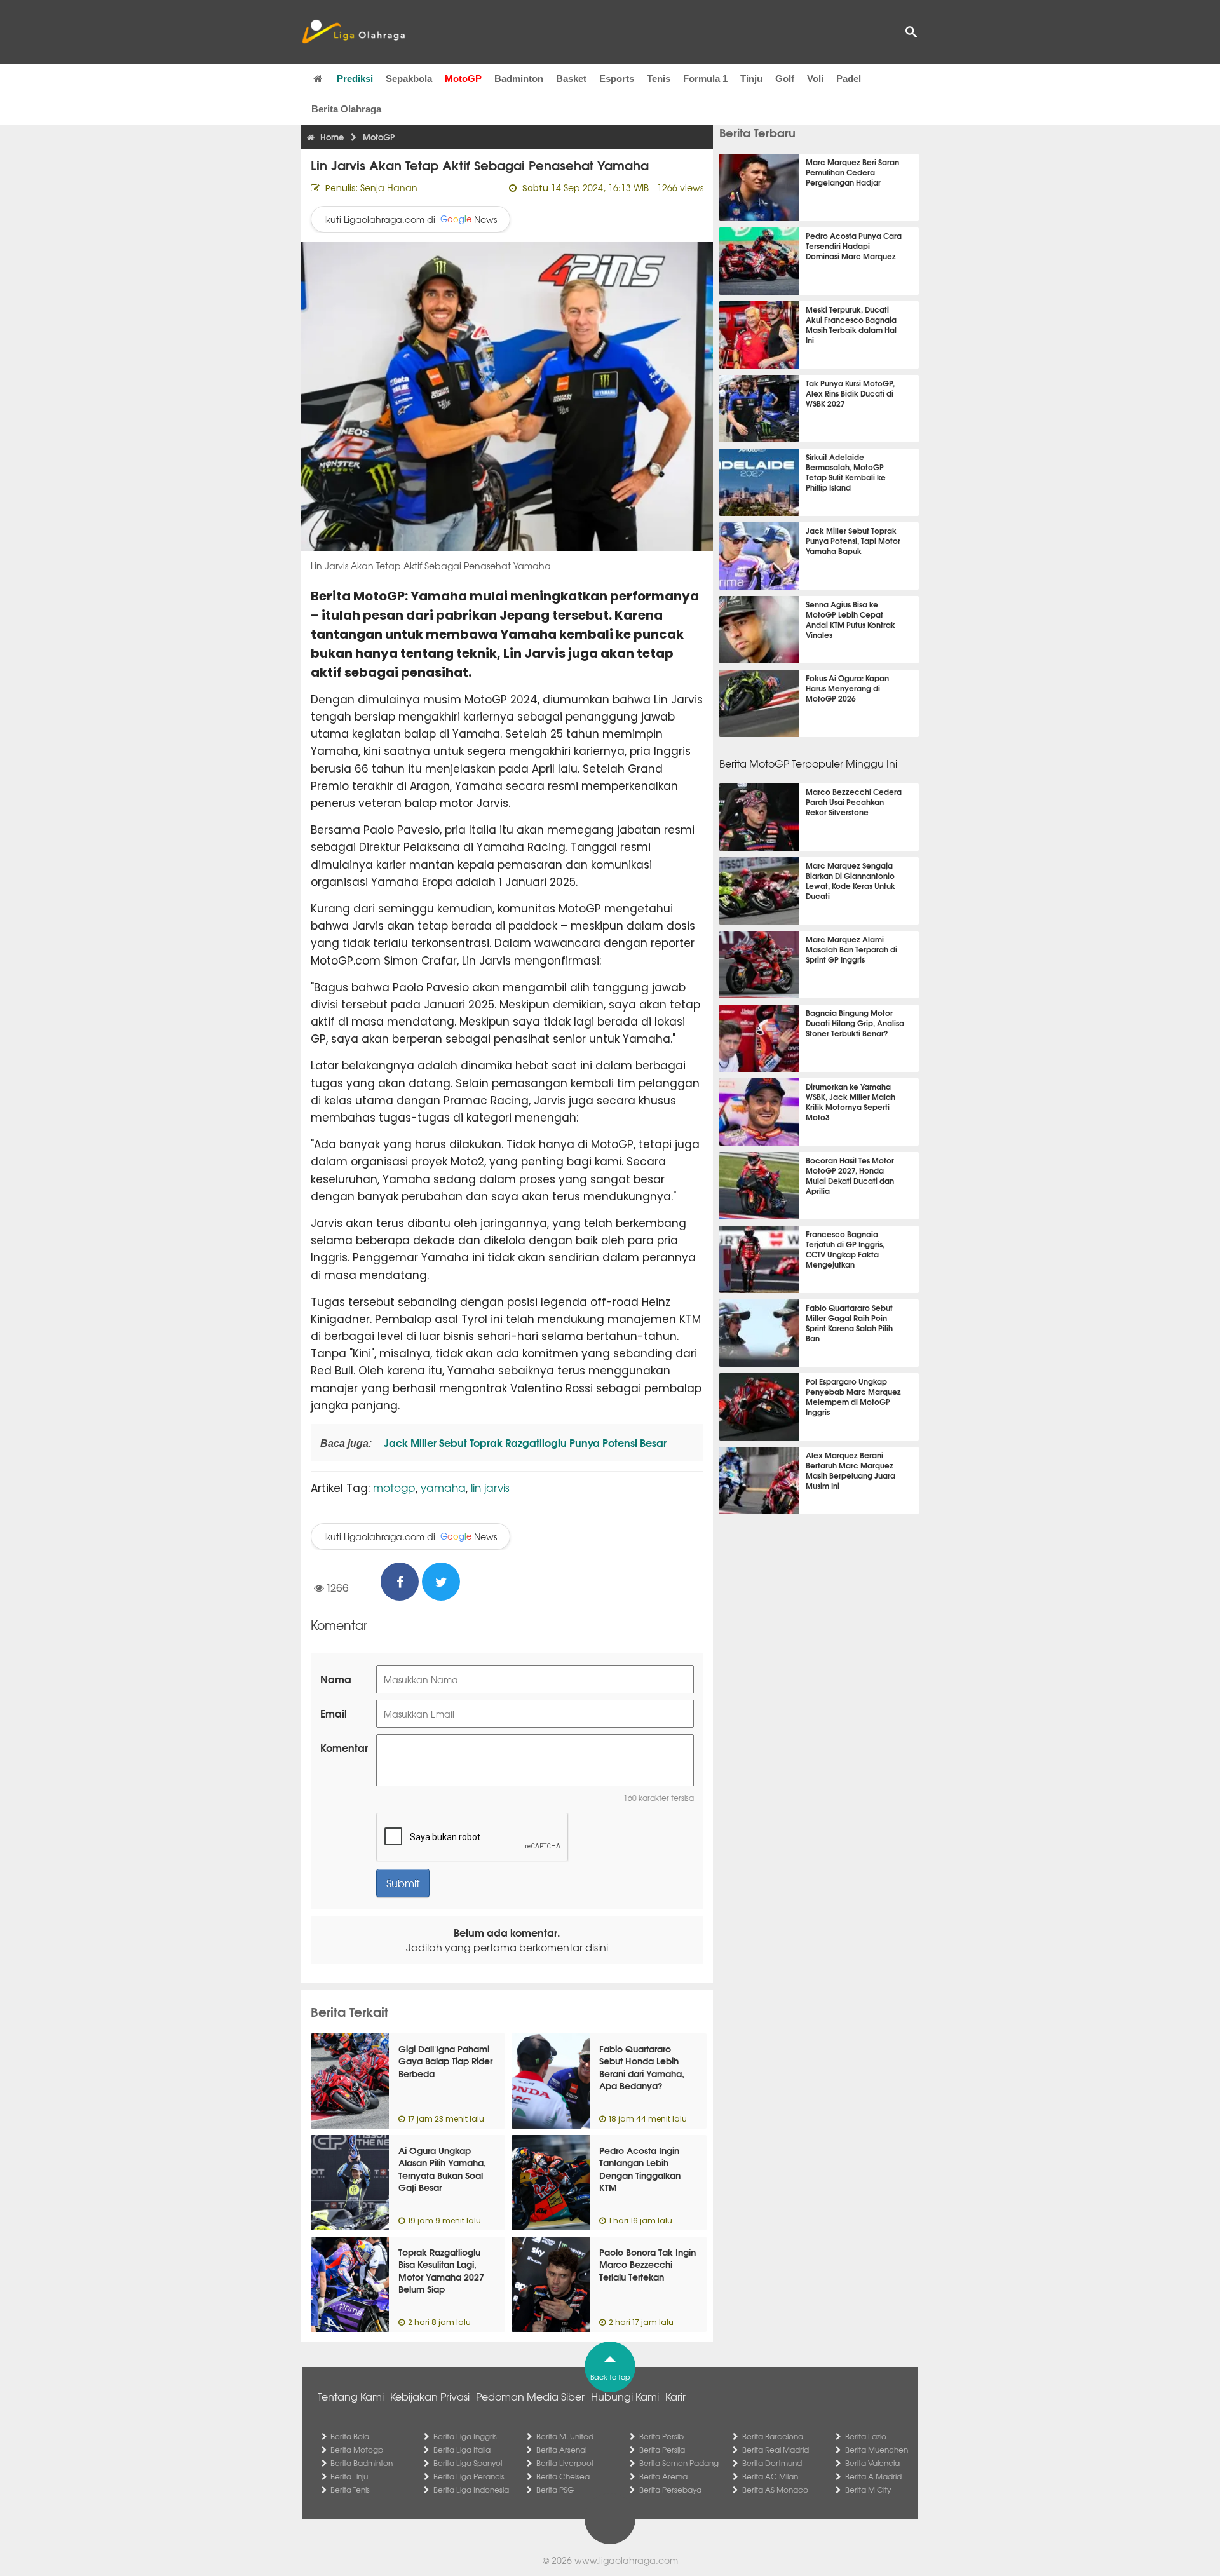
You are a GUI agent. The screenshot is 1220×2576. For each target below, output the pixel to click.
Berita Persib (661, 2436)
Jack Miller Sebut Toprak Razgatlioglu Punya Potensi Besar (524, 1442)
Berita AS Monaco (775, 2490)
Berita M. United (565, 2436)
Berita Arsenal (561, 2450)
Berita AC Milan (770, 2476)
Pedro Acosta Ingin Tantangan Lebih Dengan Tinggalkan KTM (640, 2169)
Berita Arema (663, 2476)
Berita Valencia (872, 2463)
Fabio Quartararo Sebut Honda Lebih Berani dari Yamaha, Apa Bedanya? (642, 2067)
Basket (571, 78)
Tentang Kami (351, 2396)
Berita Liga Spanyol (468, 2463)
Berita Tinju (349, 2476)
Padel (849, 78)
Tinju (751, 78)
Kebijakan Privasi (430, 2396)
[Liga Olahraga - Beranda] (353, 32)
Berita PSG (555, 2490)
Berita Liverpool (565, 2463)
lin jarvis (490, 1487)
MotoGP (463, 78)
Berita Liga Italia (462, 2450)
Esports (617, 78)
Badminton (519, 78)
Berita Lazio (866, 2436)
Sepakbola (409, 78)
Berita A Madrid (873, 2476)
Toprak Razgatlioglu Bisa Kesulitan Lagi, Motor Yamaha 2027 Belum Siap (441, 2271)
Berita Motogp (357, 2450)
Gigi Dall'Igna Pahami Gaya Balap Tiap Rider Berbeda (445, 2061)
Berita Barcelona (773, 2436)
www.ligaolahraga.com (626, 2560)
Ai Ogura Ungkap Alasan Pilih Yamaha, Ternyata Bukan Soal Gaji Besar (442, 2169)
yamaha (443, 1487)
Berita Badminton (362, 2463)
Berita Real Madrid (776, 2450)
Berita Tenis (350, 2490)
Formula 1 (705, 78)
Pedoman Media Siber (530, 2396)
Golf (785, 78)
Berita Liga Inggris (465, 2436)
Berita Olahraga (346, 109)
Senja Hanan (389, 187)
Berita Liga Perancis (469, 2476)
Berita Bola (350, 2436)
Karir (675, 2396)
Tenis (659, 78)
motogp (394, 1487)
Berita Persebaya (670, 2490)
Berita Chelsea (563, 2476)
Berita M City (868, 2490)
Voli (815, 78)
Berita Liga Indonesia (471, 2490)
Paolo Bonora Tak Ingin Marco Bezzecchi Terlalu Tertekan (647, 2264)
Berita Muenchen (877, 2450)
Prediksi (355, 78)
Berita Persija (662, 2450)
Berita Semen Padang (679, 2463)
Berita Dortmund (772, 2463)
